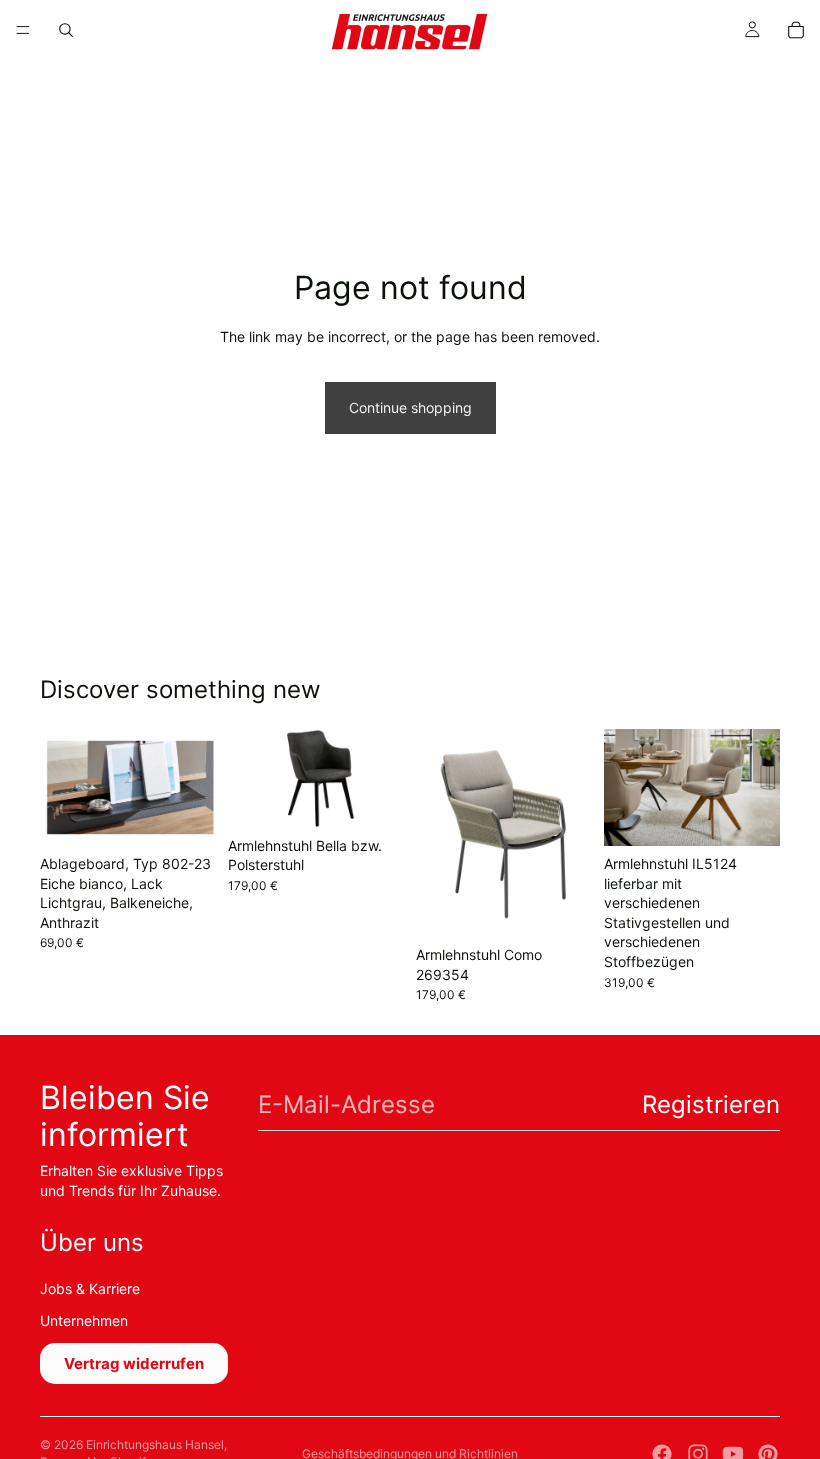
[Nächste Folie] (382, 778)
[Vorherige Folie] (250, 778)
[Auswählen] (749, 815)
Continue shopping (410, 407)
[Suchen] (66, 30)
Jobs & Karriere (90, 1288)
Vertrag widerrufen (134, 1363)
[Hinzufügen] (185, 815)
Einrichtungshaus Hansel (155, 1444)
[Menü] (23, 30)
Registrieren (711, 1104)
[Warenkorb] (796, 30)
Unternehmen (84, 1320)
